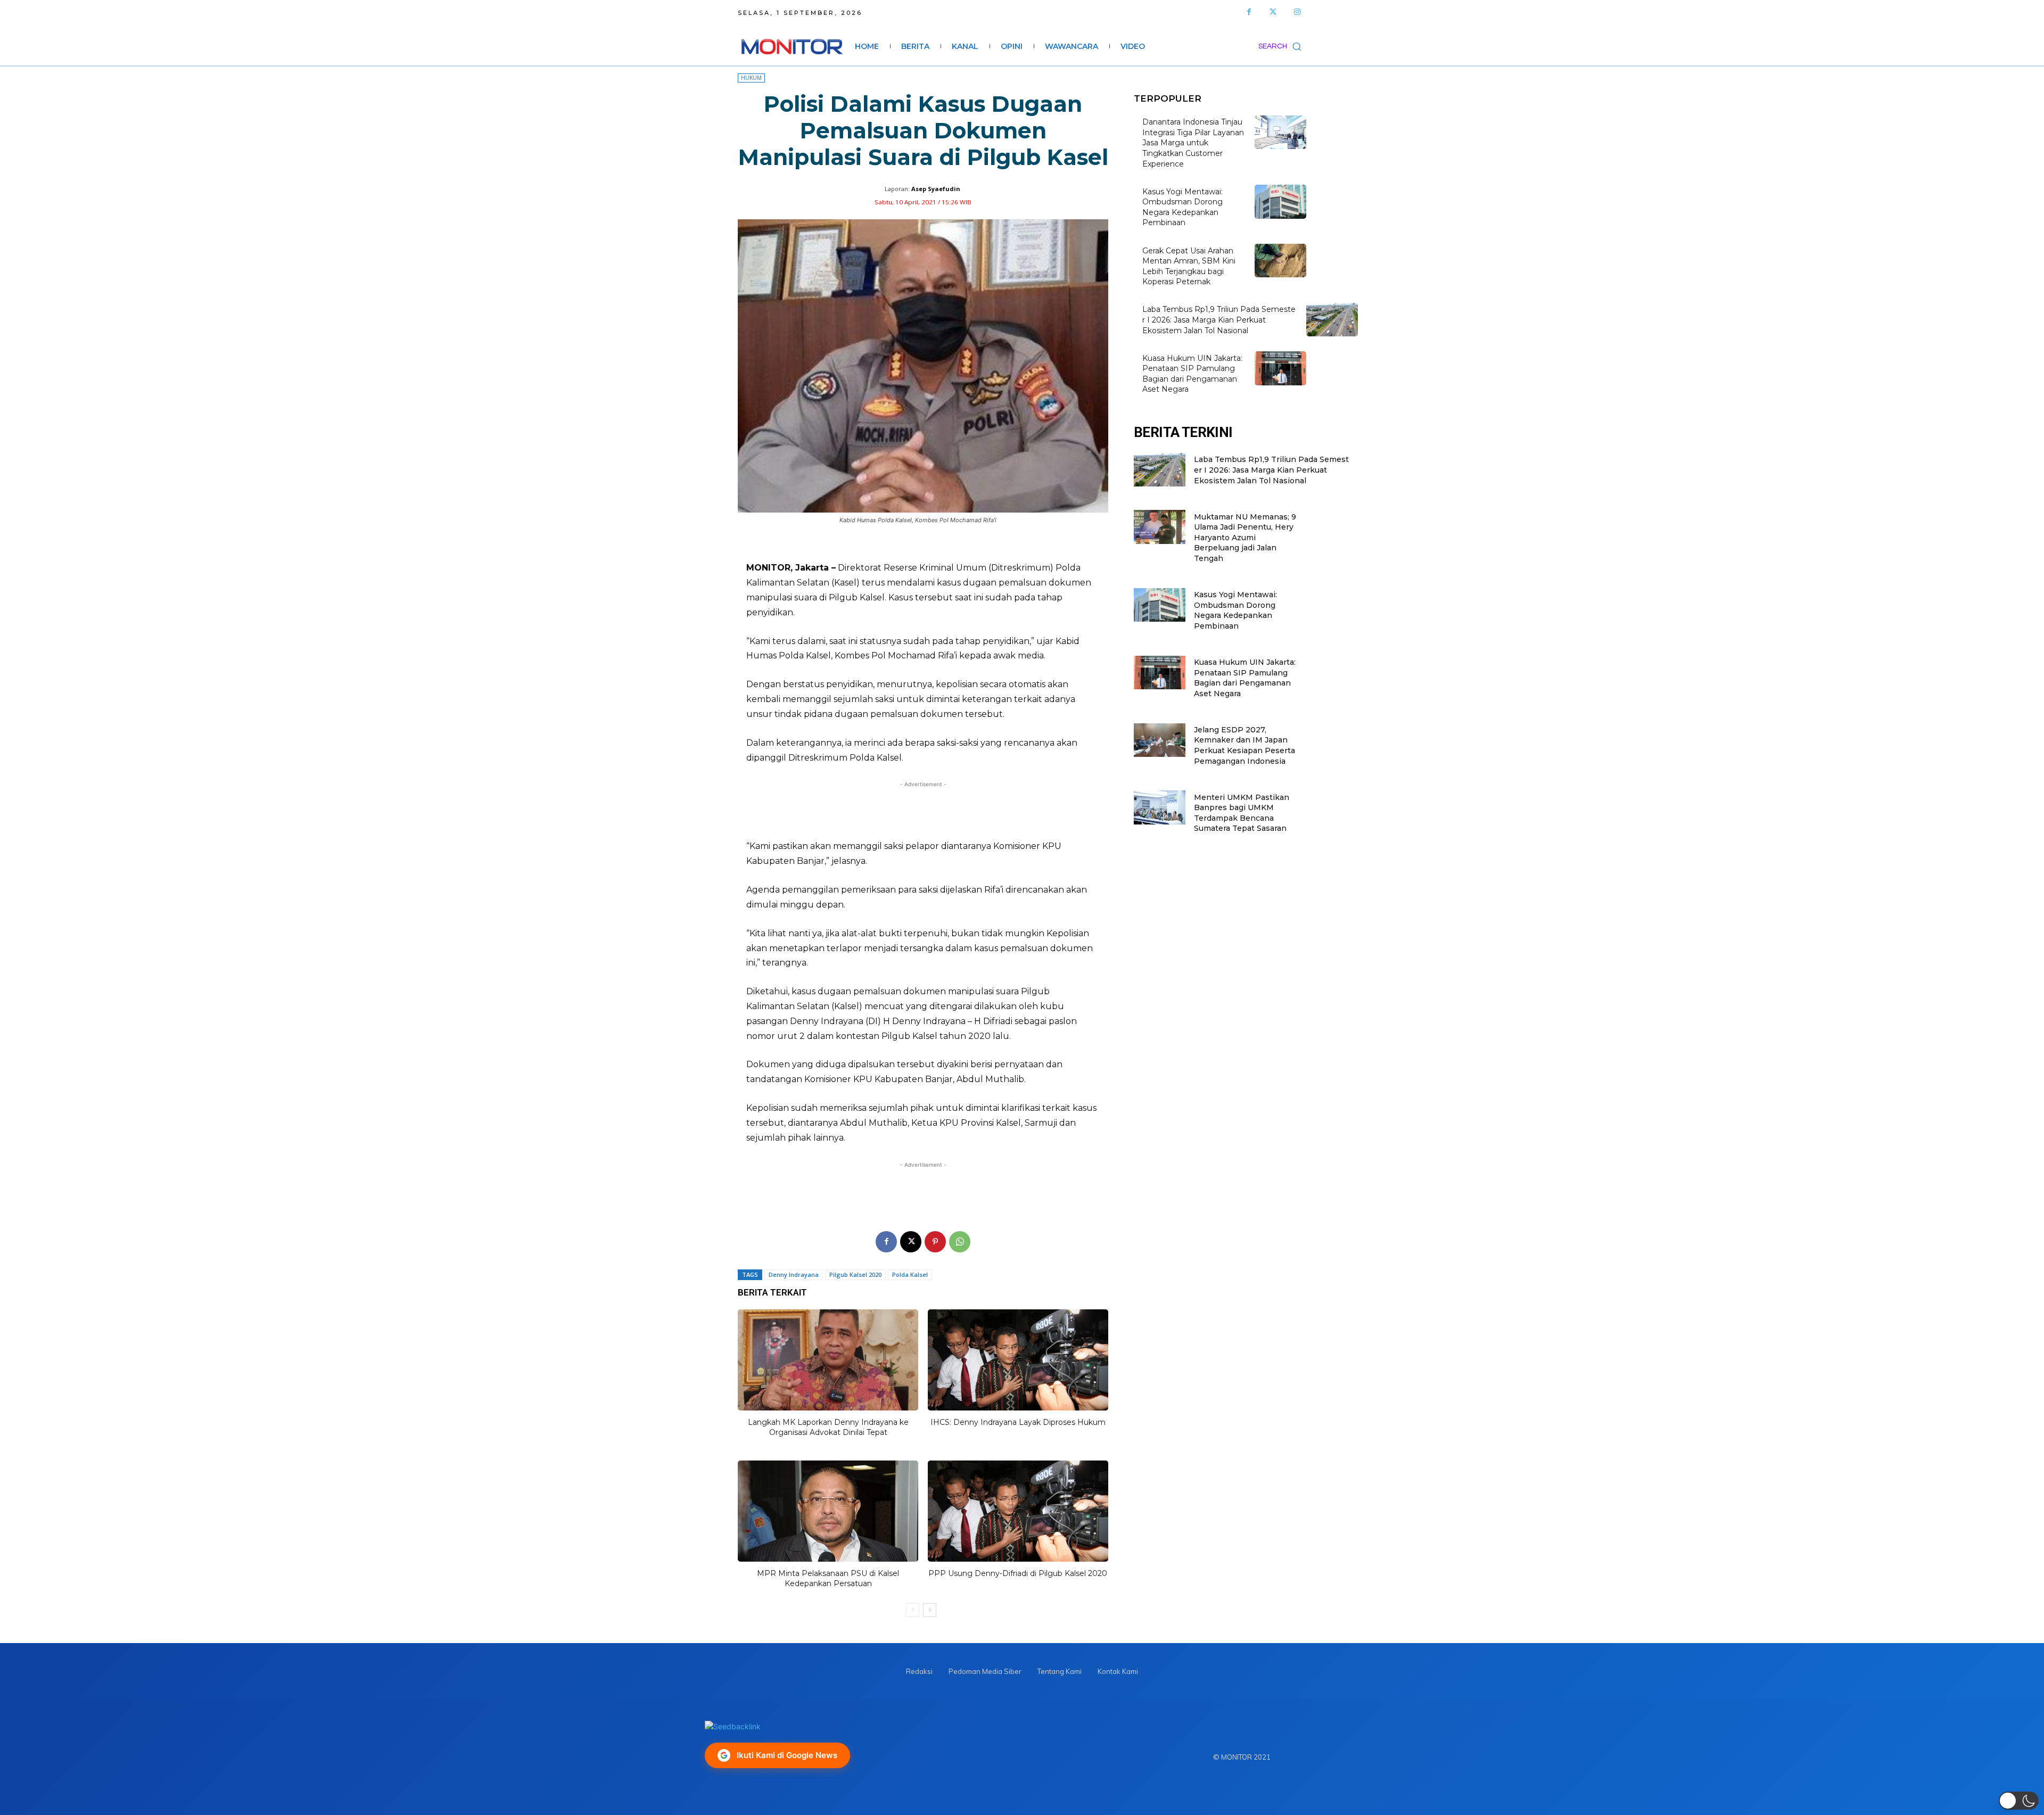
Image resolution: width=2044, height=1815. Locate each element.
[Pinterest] (935, 1242)
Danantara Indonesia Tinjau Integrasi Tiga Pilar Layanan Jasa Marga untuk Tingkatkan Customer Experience (1193, 143)
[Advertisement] (923, 810)
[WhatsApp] (960, 1242)
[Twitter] (1273, 12)
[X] (911, 1242)
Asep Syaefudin (936, 189)
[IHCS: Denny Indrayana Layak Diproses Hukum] (1018, 1360)
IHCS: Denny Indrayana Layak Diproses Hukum (1018, 1422)
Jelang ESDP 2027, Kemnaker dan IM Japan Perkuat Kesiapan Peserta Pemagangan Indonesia (1244, 745)
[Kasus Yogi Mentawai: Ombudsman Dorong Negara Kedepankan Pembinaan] (1280, 201)
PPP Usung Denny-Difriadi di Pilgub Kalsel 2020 (1018, 1573)
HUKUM (751, 78)
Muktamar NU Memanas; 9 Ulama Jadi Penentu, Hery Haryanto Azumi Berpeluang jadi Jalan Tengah (1245, 538)
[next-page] (930, 1610)
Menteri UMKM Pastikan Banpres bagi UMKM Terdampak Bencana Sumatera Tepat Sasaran (1242, 813)
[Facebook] (1249, 12)
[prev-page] (913, 1610)
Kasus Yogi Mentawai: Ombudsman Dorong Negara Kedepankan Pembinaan (1182, 207)
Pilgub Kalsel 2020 (855, 1274)
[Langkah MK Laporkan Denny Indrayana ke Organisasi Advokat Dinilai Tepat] (828, 1360)
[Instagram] (1297, 12)
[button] (1282, 46)
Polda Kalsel (910, 1274)
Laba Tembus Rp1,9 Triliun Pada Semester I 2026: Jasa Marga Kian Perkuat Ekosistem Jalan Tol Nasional (1219, 320)
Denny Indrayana (794, 1274)
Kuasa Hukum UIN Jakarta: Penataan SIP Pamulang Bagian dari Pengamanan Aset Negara (1245, 678)
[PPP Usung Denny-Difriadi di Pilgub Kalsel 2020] (1018, 1511)
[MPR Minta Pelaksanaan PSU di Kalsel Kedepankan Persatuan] (828, 1511)
